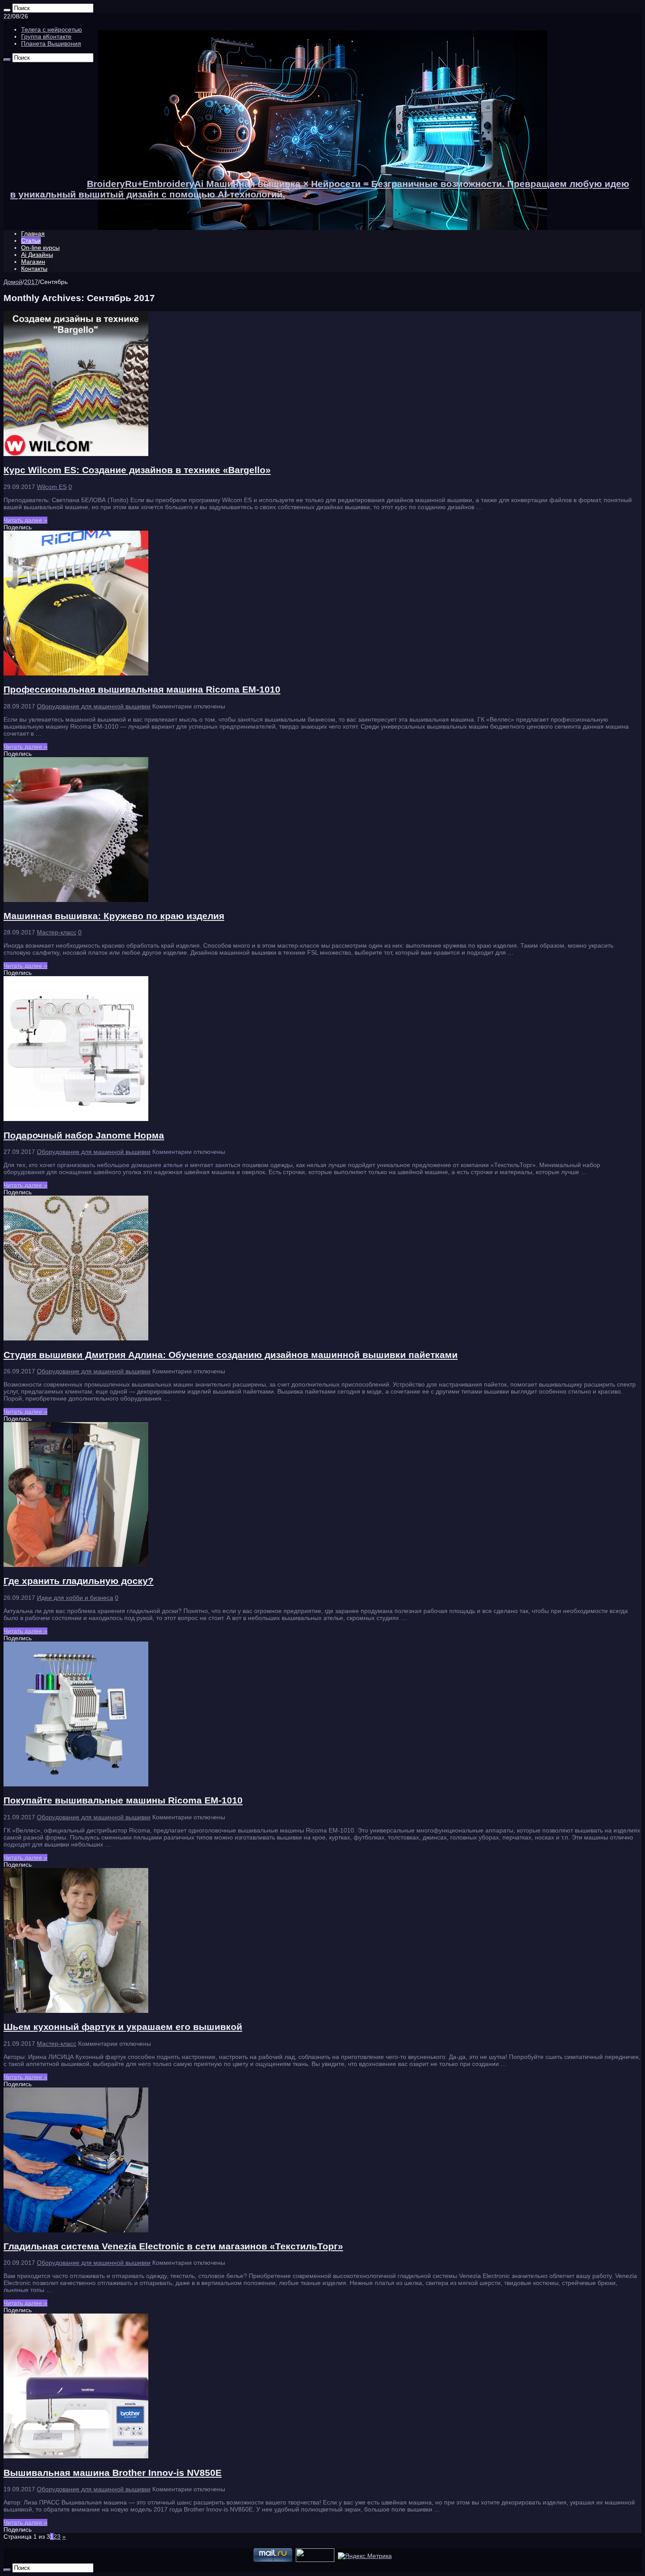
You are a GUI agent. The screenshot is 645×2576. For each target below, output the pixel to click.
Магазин (33, 262)
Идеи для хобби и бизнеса (75, 1598)
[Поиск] (7, 10)
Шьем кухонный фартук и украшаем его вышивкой (123, 2027)
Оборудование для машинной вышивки (94, 706)
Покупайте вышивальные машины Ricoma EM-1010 (123, 1800)
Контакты (34, 269)
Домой (13, 282)
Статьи (31, 241)
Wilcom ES (52, 487)
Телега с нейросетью (52, 29)
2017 (31, 282)
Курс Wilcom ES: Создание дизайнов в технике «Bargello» (137, 470)
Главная (33, 234)
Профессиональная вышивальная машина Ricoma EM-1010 (142, 689)
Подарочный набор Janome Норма (84, 1135)
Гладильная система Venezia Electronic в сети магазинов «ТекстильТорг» (173, 2246)
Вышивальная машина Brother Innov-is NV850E (113, 2473)
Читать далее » (25, 520)
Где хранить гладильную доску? (79, 1581)
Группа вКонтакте (46, 36)
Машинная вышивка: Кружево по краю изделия (114, 916)
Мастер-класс (57, 932)
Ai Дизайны (37, 255)
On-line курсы (40, 248)
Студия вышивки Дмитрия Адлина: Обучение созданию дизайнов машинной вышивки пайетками (231, 1355)
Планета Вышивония (51, 43)
